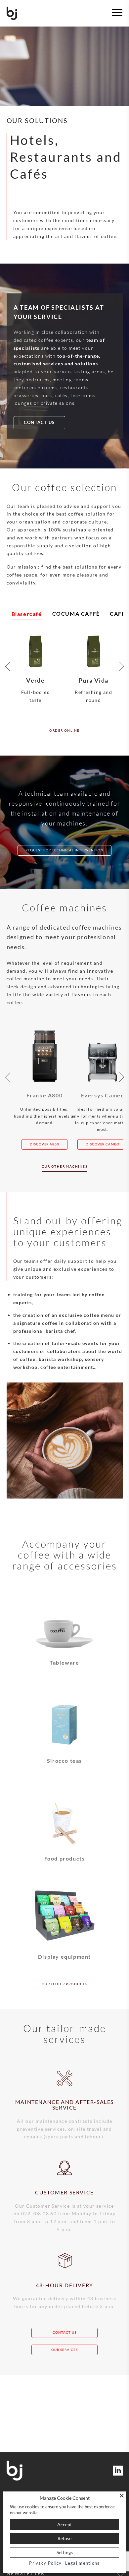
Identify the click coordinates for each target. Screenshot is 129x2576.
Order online (64, 730)
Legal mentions (83, 2563)
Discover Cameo (103, 1144)
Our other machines (64, 1166)
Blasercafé (27, 614)
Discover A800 (45, 1144)
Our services (64, 2350)
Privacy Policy (45, 2563)
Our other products (64, 1984)
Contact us (39, 423)
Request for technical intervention (64, 850)
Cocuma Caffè (76, 613)
